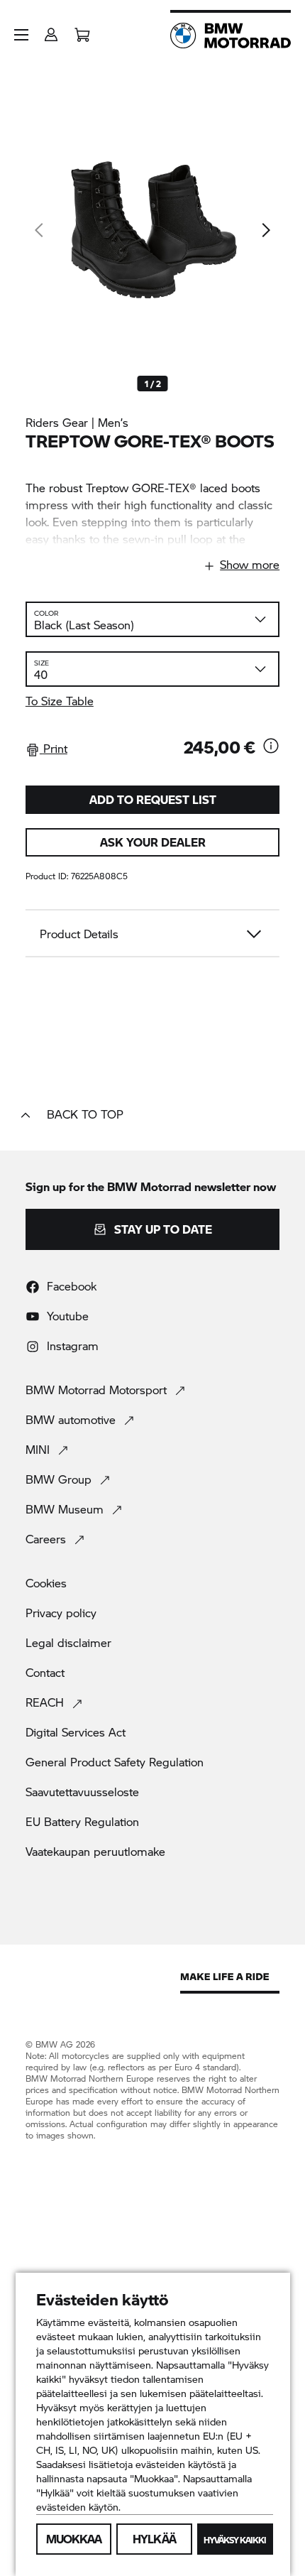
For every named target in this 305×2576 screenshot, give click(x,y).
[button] (21, 35)
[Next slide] (265, 230)
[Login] (51, 30)
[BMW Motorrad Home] (231, 36)
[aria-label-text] (271, 747)
